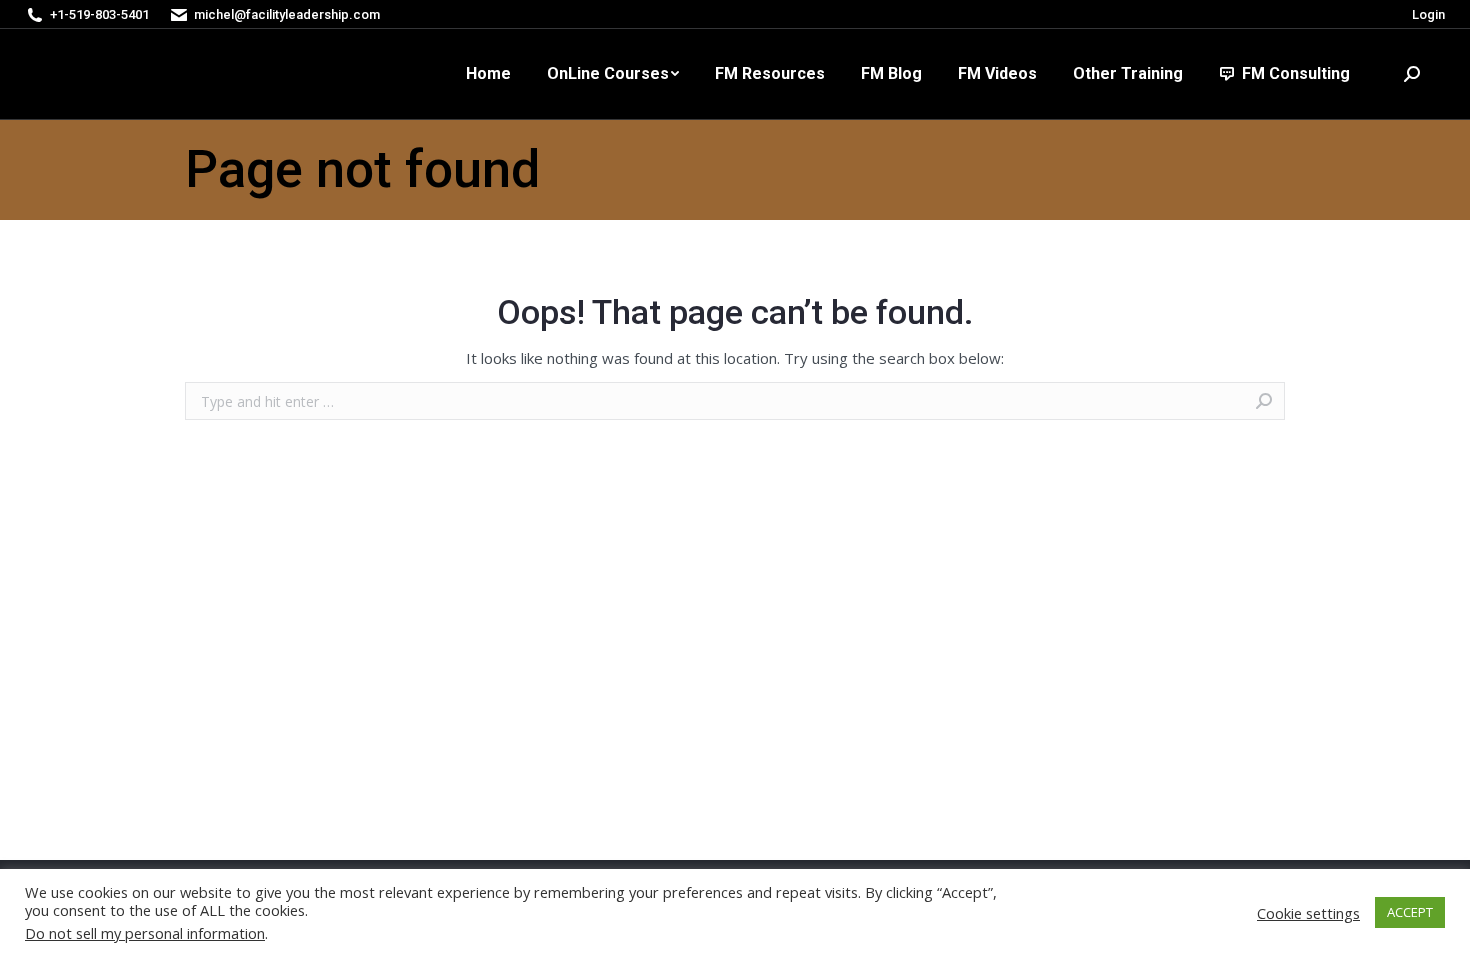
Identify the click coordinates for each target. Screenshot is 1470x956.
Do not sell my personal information (145, 933)
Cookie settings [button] (1308, 913)
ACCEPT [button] (1410, 912)
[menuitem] (488, 74)
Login (1428, 14)
